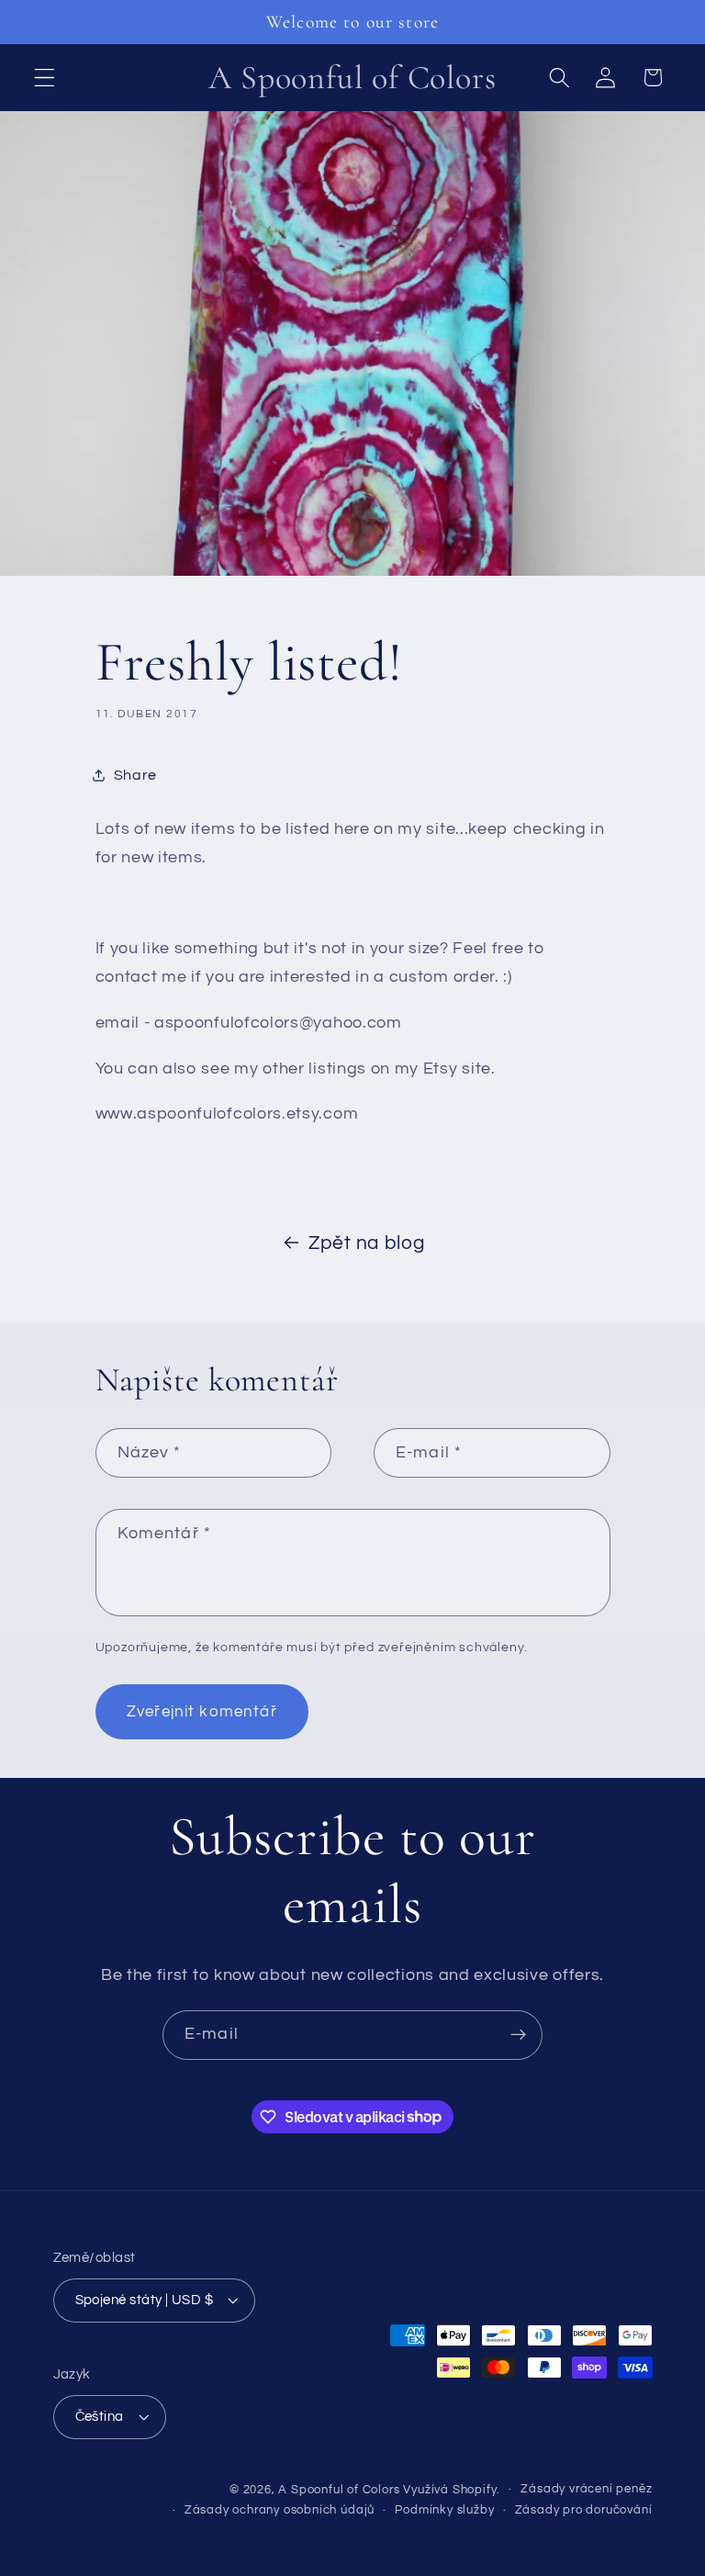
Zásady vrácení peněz (586, 2489)
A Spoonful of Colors (339, 2490)
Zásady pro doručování (584, 2510)
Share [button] (135, 775)
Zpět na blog (367, 1243)
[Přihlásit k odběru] (518, 2035)
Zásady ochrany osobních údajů (280, 2510)
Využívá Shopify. (452, 2490)
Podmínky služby (444, 2510)
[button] (45, 78)
